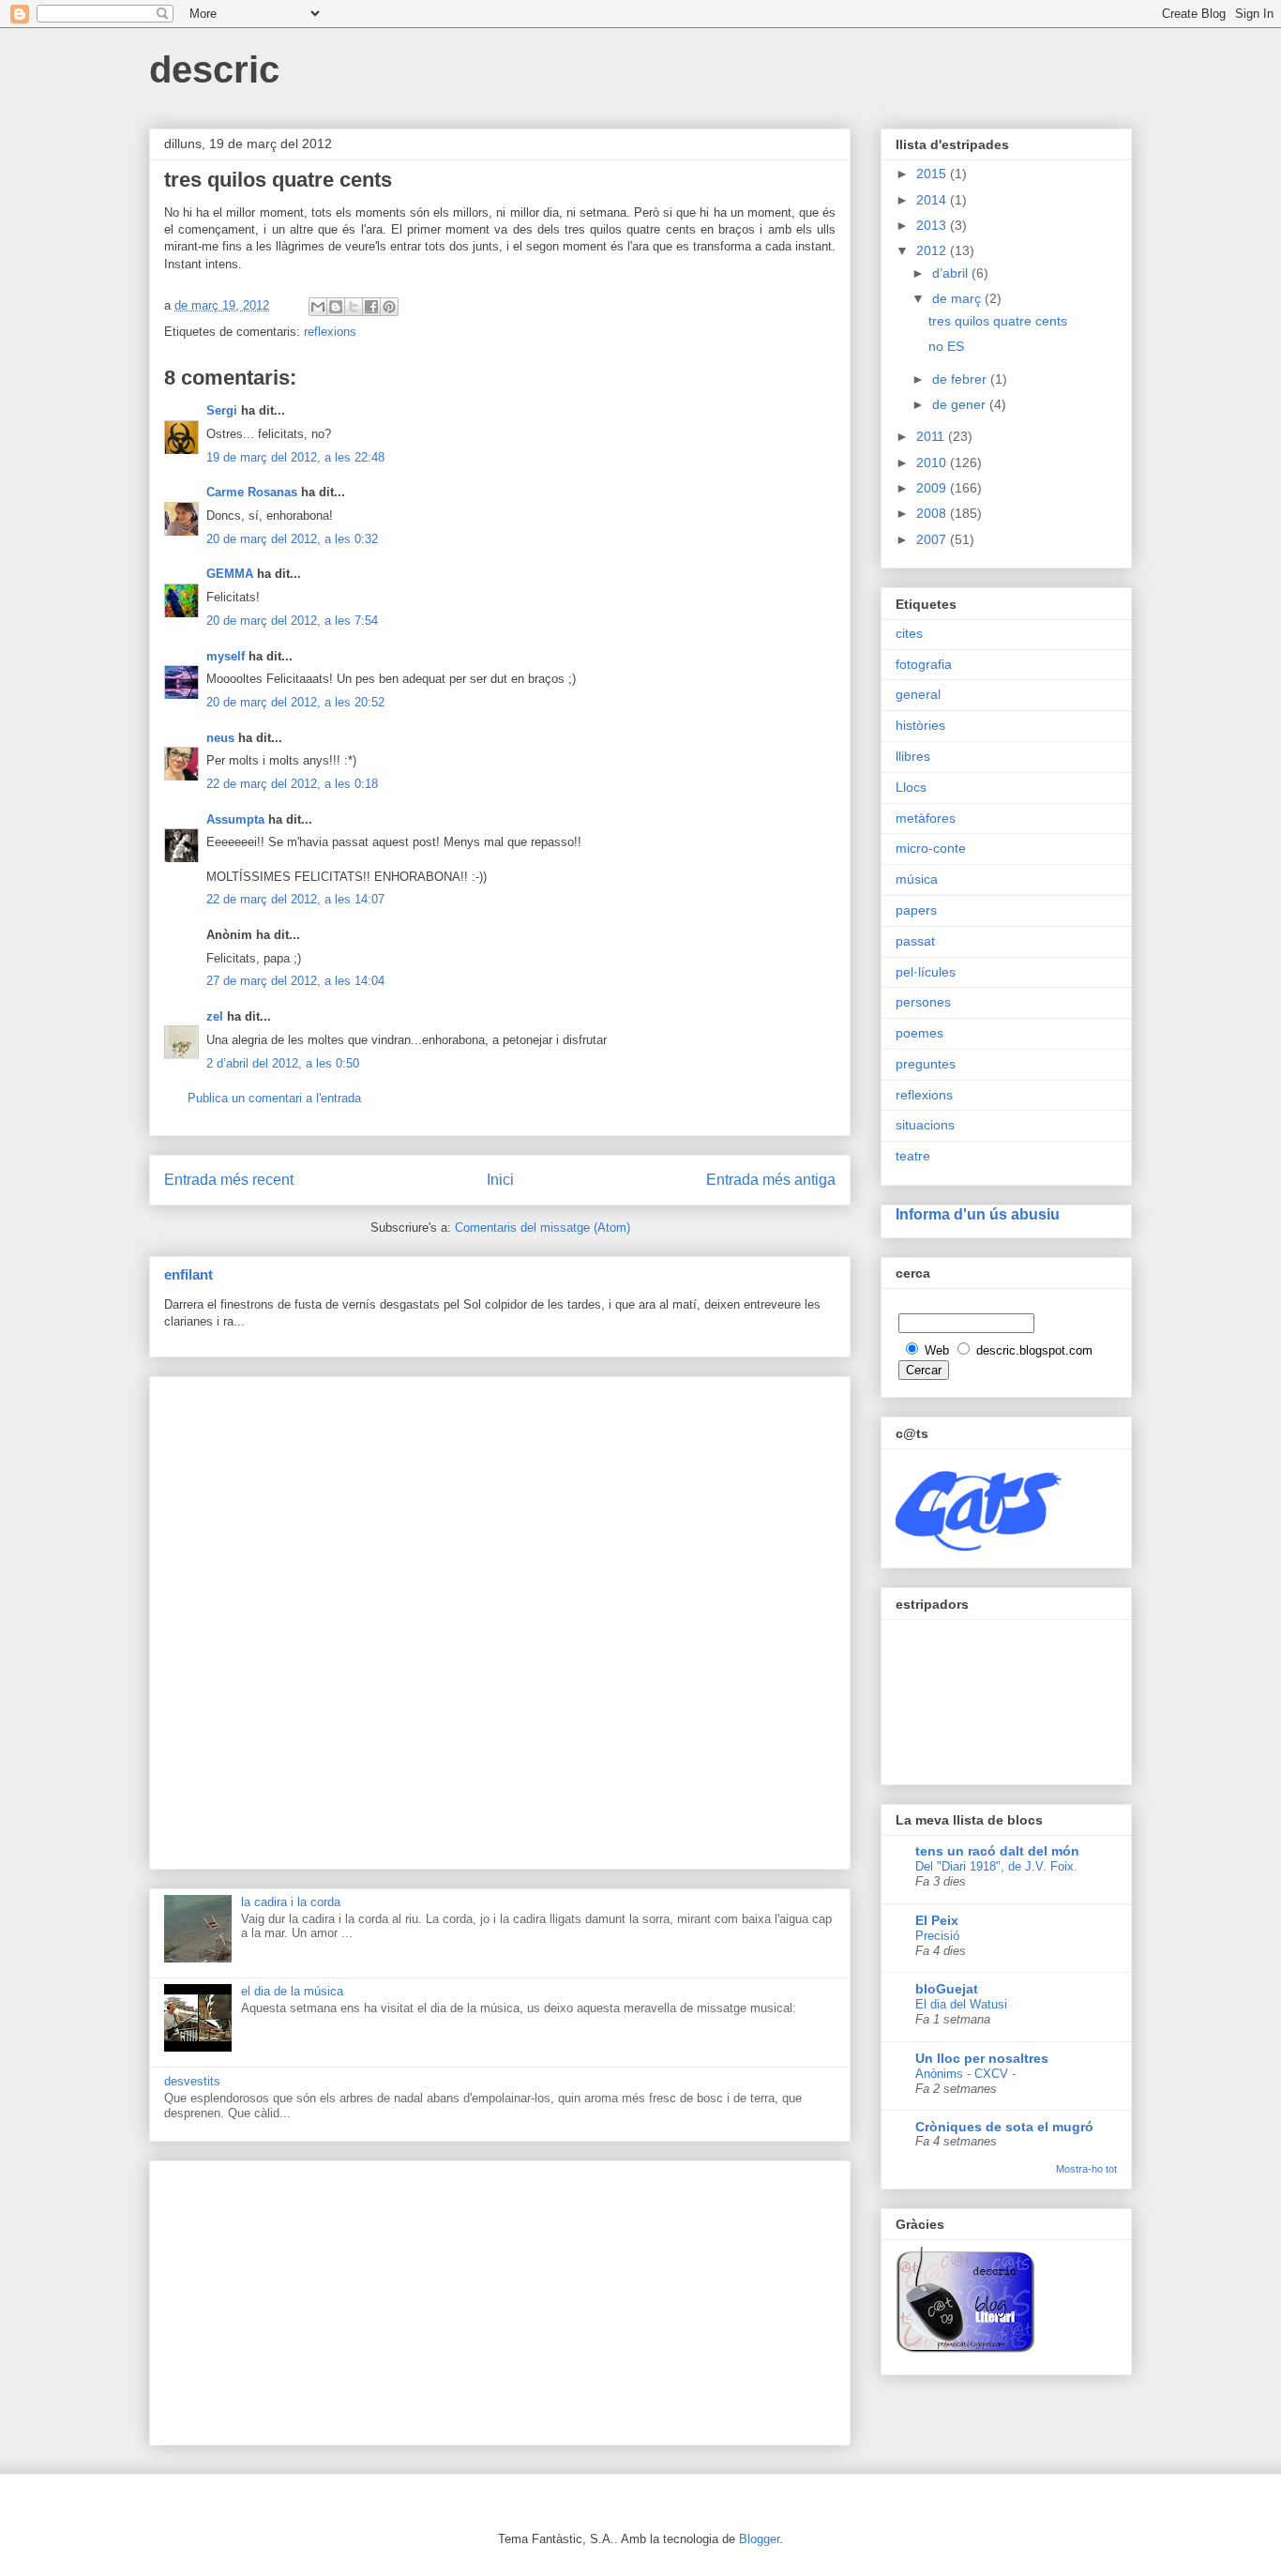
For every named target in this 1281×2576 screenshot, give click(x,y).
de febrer (961, 379)
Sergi (222, 410)
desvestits (192, 2081)
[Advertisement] (500, 1619)
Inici (500, 1180)
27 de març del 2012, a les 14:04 (295, 981)
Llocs (911, 787)
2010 (933, 462)
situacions (925, 1125)
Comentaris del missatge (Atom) (543, 1227)
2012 (933, 250)
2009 (933, 488)
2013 (933, 225)
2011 (932, 436)
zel (215, 1016)
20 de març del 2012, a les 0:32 (292, 539)
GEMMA (230, 574)
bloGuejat (947, 1989)
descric (214, 69)
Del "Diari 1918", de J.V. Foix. (996, 1866)
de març (958, 298)
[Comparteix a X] (354, 307)
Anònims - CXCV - (965, 2074)
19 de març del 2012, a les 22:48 (295, 457)
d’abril (952, 273)
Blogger (759, 2539)
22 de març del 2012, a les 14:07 (295, 899)
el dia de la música (292, 1991)
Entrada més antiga (771, 1180)
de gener (961, 404)
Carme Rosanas (252, 492)
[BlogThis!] (336, 307)
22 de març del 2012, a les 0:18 (292, 784)
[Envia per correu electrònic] (318, 307)
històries (920, 725)
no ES (946, 346)
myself (226, 656)
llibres (913, 756)
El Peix (937, 1920)
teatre (913, 1156)
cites (909, 633)
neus (220, 738)
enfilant (188, 1274)
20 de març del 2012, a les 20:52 (295, 702)
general (918, 694)
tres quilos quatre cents (998, 321)
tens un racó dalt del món (997, 1851)
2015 (933, 174)
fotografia (924, 664)
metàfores (926, 818)
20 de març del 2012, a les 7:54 (292, 621)
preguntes (926, 1064)
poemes (919, 1033)
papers (916, 910)
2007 (933, 539)
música (917, 879)
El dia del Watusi (961, 2004)
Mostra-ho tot (1086, 2169)
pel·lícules (926, 972)
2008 (933, 513)
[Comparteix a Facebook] (371, 307)
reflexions (330, 332)
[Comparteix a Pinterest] (389, 307)
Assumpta (235, 819)
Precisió (937, 1936)
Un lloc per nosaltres (982, 2058)
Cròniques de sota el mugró (1004, 2127)
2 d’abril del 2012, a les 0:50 (283, 1063)
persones (923, 1002)
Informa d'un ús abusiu (978, 1214)
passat (915, 941)
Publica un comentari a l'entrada (274, 1098)
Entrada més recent (229, 1180)
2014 (933, 200)
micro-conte (931, 848)
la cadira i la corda (291, 1902)
